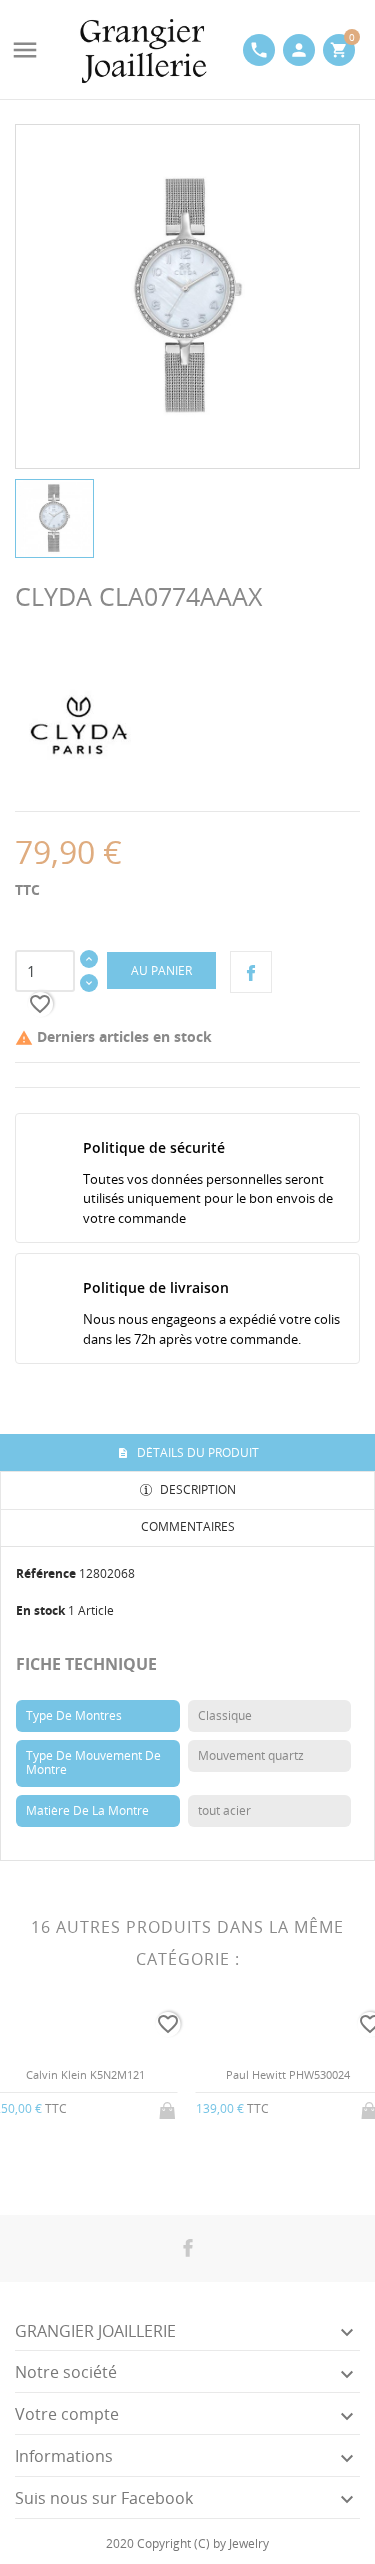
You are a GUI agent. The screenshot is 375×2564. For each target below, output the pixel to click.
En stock (40, 1610)
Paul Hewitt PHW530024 (288, 2074)
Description (196, 1489)
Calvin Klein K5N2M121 (85, 2074)
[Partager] (251, 972)
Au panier (161, 970)
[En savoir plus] (102, 2161)
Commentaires (188, 1526)
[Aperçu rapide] (69, 2161)
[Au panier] (169, 2107)
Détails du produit (196, 1452)
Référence (46, 1573)
